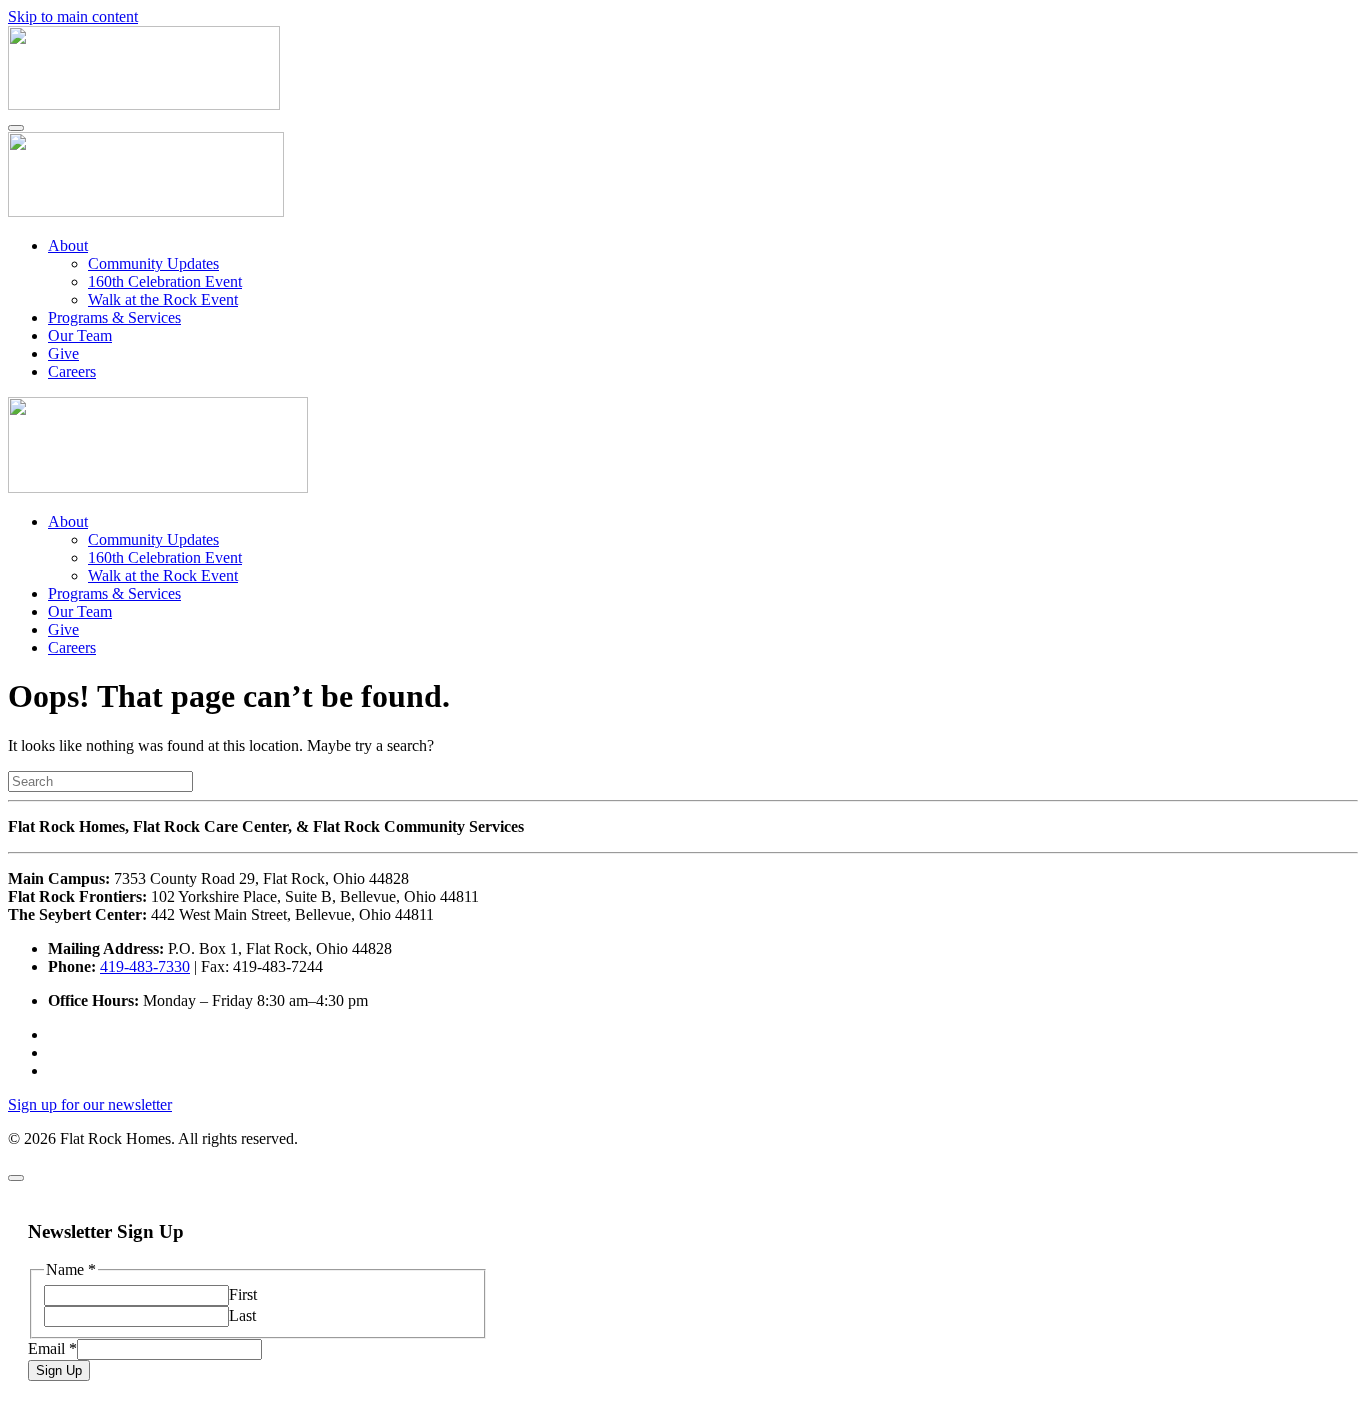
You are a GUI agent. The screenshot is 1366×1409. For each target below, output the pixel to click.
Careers (72, 371)
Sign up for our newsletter (90, 1104)
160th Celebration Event (165, 281)
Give (63, 353)
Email (52, 1348)
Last (242, 1315)
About (68, 245)
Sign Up (59, 1370)
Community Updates (153, 263)
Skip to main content (73, 16)
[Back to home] (144, 104)
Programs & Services (114, 317)
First (243, 1294)
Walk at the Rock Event (163, 299)
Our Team (80, 335)
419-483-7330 (145, 966)
